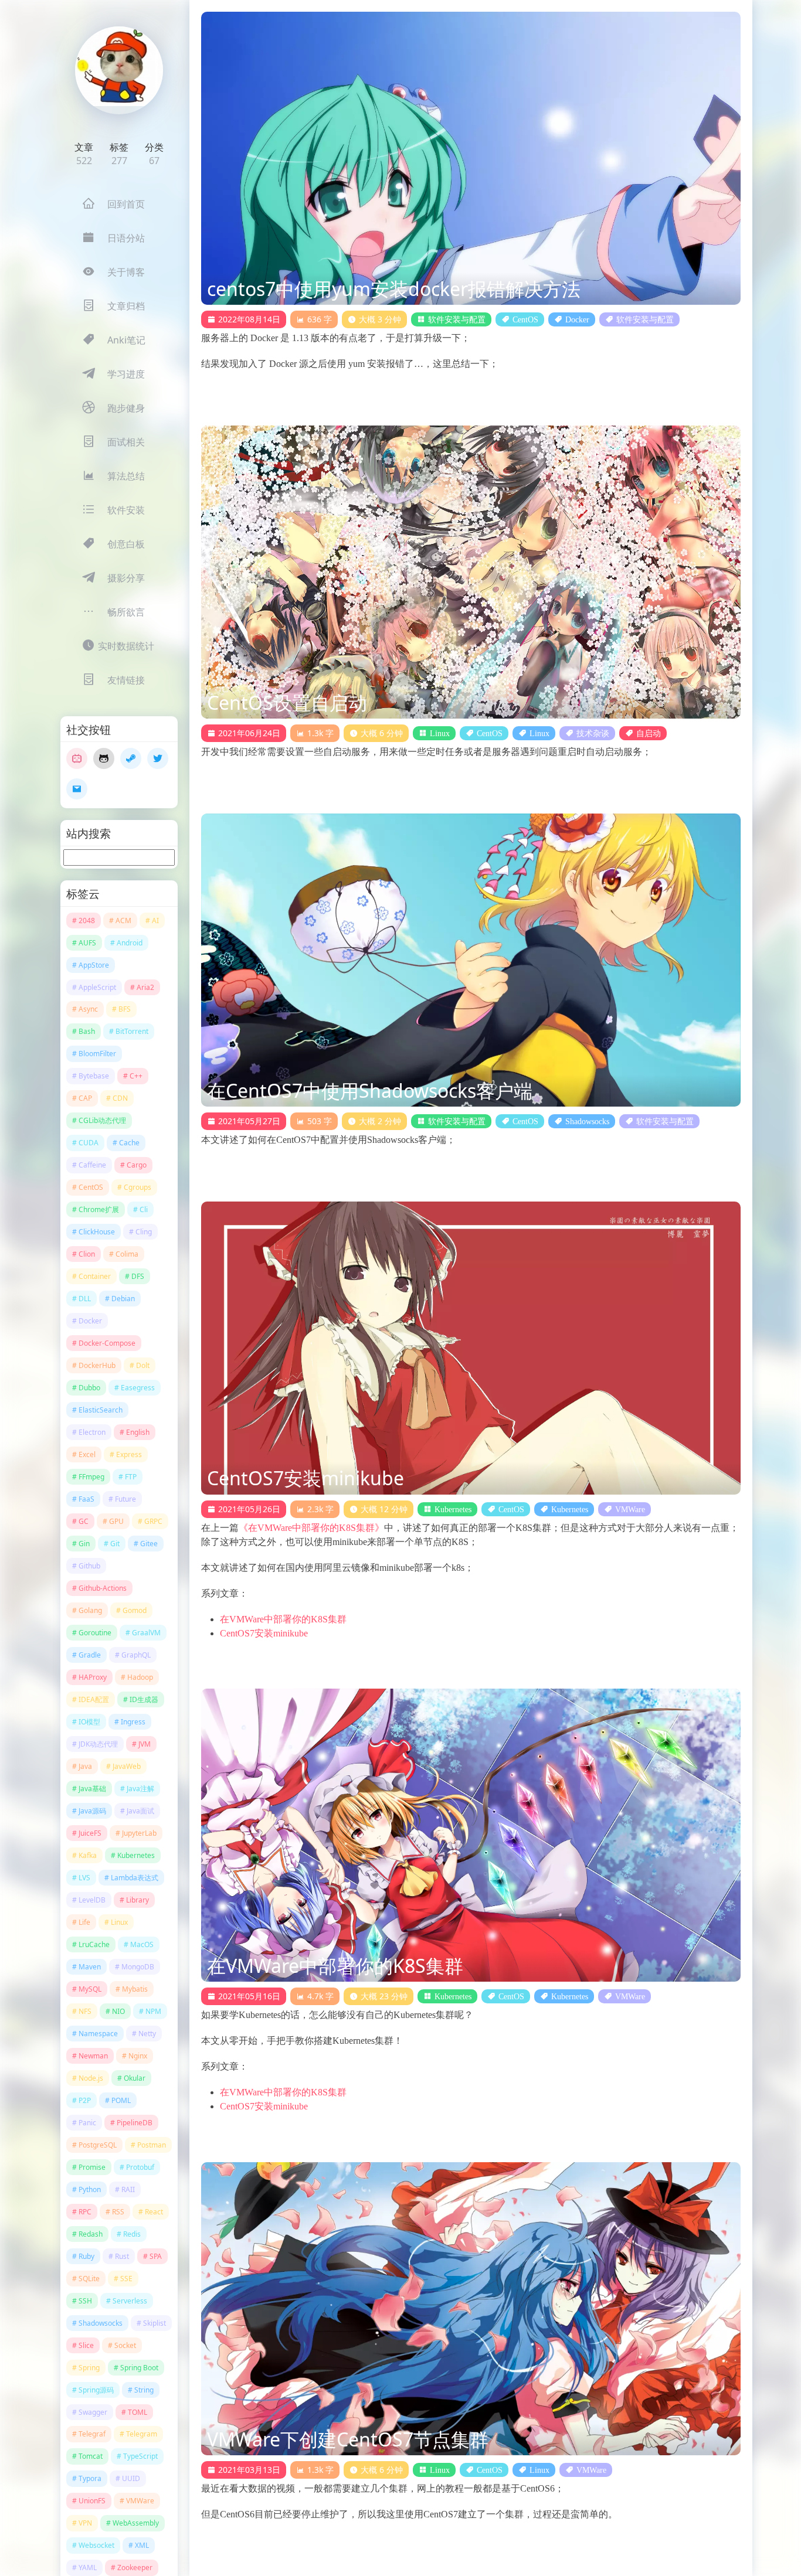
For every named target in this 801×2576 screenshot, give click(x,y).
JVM (145, 1744)
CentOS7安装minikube (264, 1633)
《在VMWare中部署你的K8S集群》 (311, 1528)
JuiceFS (90, 1833)
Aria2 (145, 987)
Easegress (138, 1388)
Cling (144, 1232)
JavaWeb (127, 1766)
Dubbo (89, 1388)
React (154, 2212)
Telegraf (92, 2434)
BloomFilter (97, 1054)
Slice (86, 2345)
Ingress (133, 1722)
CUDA (89, 1143)
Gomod (135, 1610)
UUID (131, 2478)
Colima (127, 1254)
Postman (152, 2145)
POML (121, 2100)
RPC (85, 2212)
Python (90, 2189)
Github (89, 1566)
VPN (85, 2523)
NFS (85, 2011)
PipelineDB (135, 2123)
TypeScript (140, 2456)
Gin (84, 1544)
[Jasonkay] (119, 70)
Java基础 (92, 1789)
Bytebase (94, 1076)
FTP (131, 1477)
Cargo (137, 1165)
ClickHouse (97, 1232)
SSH (85, 2301)
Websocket (96, 2545)
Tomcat (91, 2456)
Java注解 (140, 1789)
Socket (125, 2345)
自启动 (649, 733)
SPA (156, 2256)
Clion (87, 1254)
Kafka (88, 1855)
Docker (90, 1321)
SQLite (89, 2279)
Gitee (149, 1544)
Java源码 (92, 1811)
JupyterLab (139, 1833)
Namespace (98, 2034)
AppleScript (97, 987)
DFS (138, 1276)
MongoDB (138, 1967)
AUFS (87, 943)
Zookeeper (135, 2568)
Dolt (143, 1365)
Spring (89, 2368)
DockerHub (97, 1365)
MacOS (142, 1944)
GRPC (153, 1521)
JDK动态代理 (98, 1744)
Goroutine (95, 1633)
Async (88, 1009)
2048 (87, 921)
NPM (153, 2011)
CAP (85, 1098)
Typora (90, 2478)
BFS (125, 1009)
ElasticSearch (101, 1410)
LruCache (94, 1944)
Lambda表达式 (135, 1878)
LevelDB (92, 1900)
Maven (90, 1967)
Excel (87, 1454)
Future (125, 1499)
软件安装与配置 (457, 319)
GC (84, 1521)
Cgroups (138, 1187)
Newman (93, 2056)
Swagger (93, 2412)
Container (95, 1276)
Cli (144, 1209)
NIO (118, 2011)
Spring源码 (96, 2390)
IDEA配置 (94, 1699)
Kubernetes (136, 1855)
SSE (126, 2279)
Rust (122, 2256)
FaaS (86, 1499)
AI (155, 921)
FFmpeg (91, 1477)
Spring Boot (139, 2368)
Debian (123, 1299)
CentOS (91, 1187)
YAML (88, 2568)
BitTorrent (132, 1031)
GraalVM (146, 1633)
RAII (128, 2189)
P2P (85, 2100)
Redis (132, 2234)
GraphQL (136, 1655)
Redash (91, 2234)
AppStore (94, 965)
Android (130, 943)
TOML (138, 2412)
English (138, 1432)
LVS (84, 1878)
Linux (119, 1922)
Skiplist (155, 2323)
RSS (118, 2212)
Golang (90, 1610)
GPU (116, 1521)
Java (85, 1766)
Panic (87, 2123)
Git (115, 1544)
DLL (85, 1299)
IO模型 (89, 1722)
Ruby (86, 2256)
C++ (136, 1076)
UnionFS (92, 2501)
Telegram (142, 2434)
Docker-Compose (107, 1343)
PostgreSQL (98, 2145)
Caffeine (92, 1165)
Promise (92, 2167)
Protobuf (140, 2167)
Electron (92, 1432)
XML (142, 2545)
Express (129, 1454)
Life (84, 1922)
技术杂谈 (593, 733)
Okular (135, 2078)
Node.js (91, 2078)
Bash (87, 1031)
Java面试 (140, 1811)
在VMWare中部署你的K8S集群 (283, 1619)
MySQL (90, 1989)
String (144, 2390)
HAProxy (93, 1677)
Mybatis (135, 1989)
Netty (147, 2034)
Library (138, 1900)
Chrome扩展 (99, 1209)
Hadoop (140, 1677)
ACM (123, 921)
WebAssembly (136, 2523)
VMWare (140, 2501)
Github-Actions (103, 1588)
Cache (129, 1143)
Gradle (90, 1655)
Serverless (130, 2301)
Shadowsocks (101, 2323)
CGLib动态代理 (102, 1120)
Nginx (138, 2056)
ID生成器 (144, 1699)
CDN (120, 1098)
